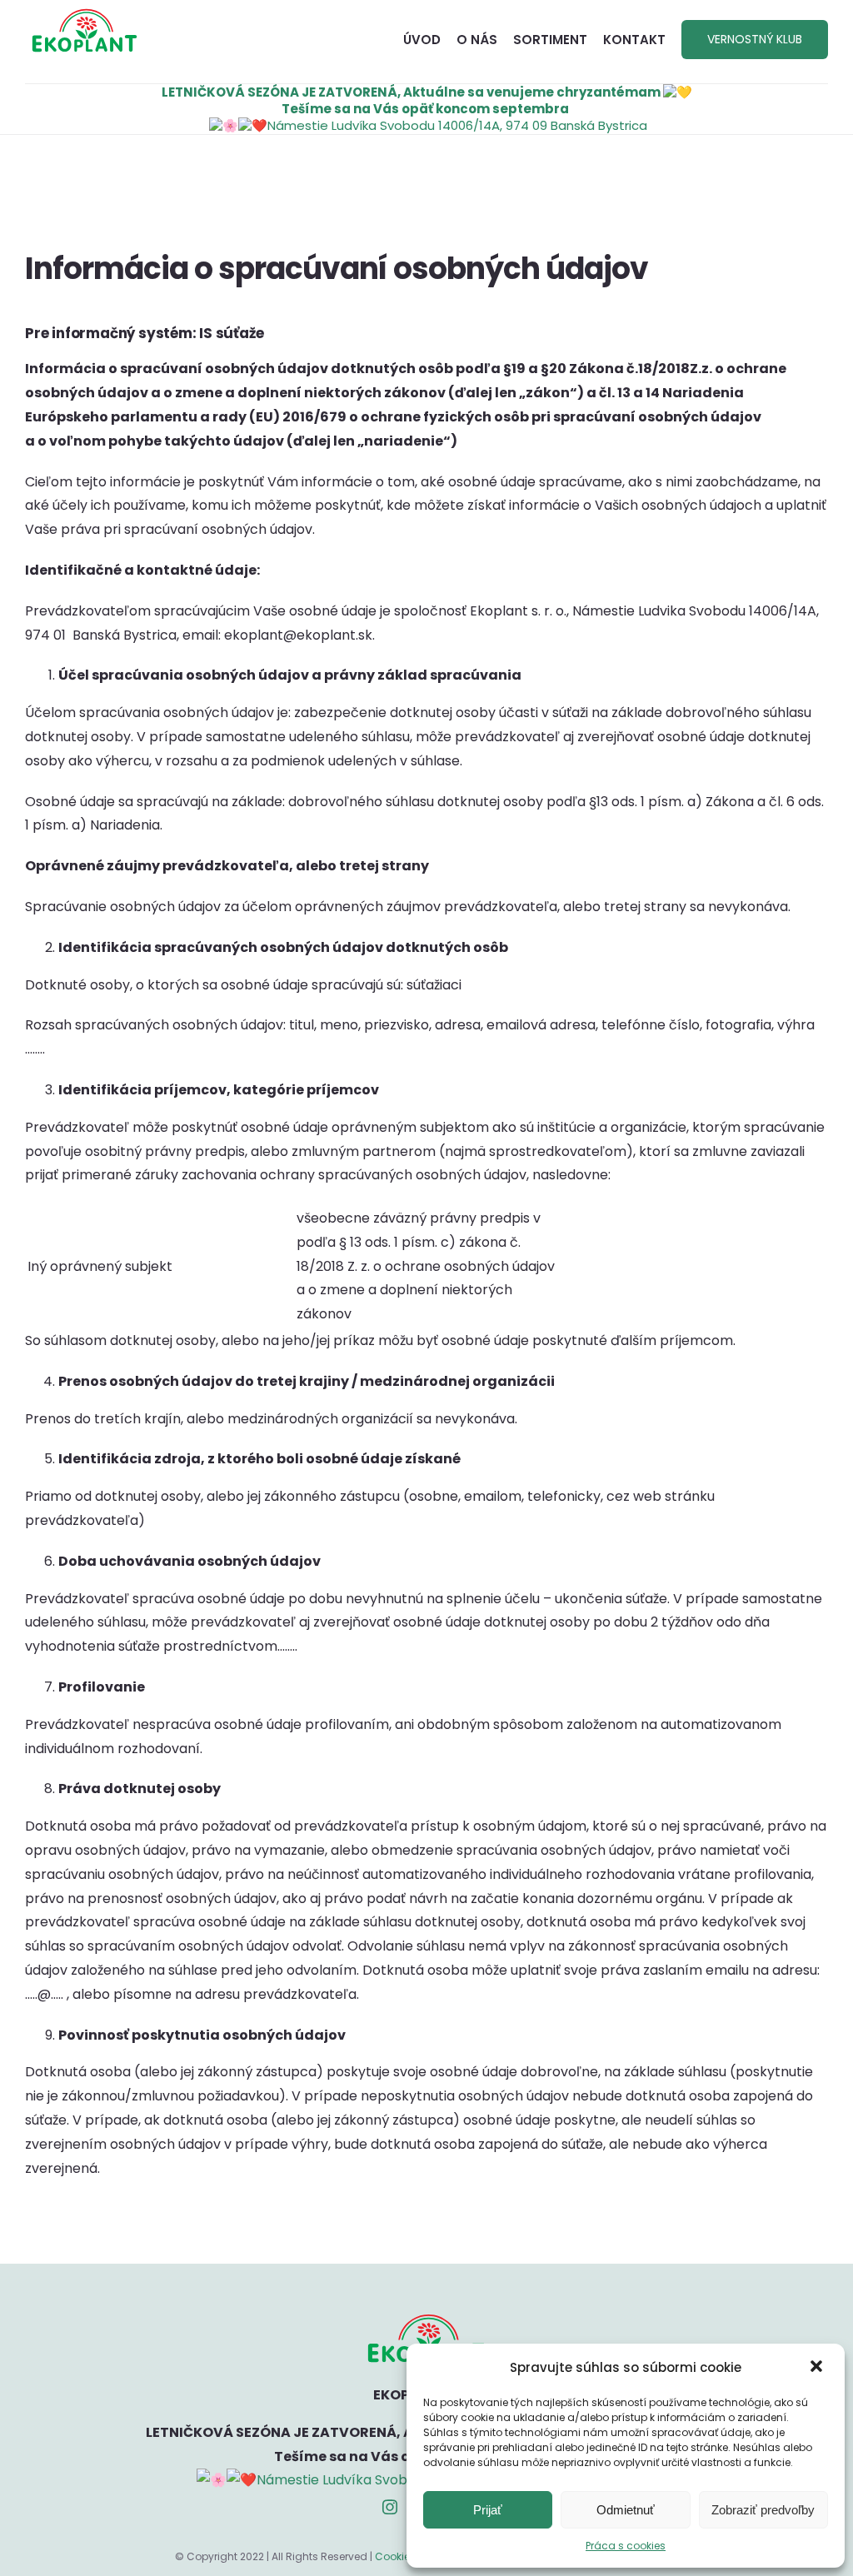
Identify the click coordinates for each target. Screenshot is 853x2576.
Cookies (395, 2556)
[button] (818, 2368)
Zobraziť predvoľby (763, 2510)
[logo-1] (85, 15)
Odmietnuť (626, 2510)
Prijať (488, 2510)
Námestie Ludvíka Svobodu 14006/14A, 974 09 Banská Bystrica (457, 125)
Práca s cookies (626, 2546)
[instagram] (390, 2507)
